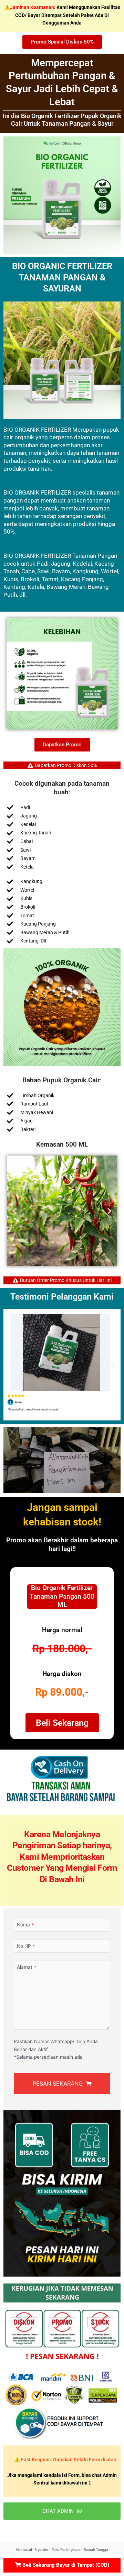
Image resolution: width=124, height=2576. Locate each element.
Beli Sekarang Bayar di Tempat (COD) (65, 2565)
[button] (15, 1211)
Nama (25, 1925)
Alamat (27, 1967)
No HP (26, 1946)
